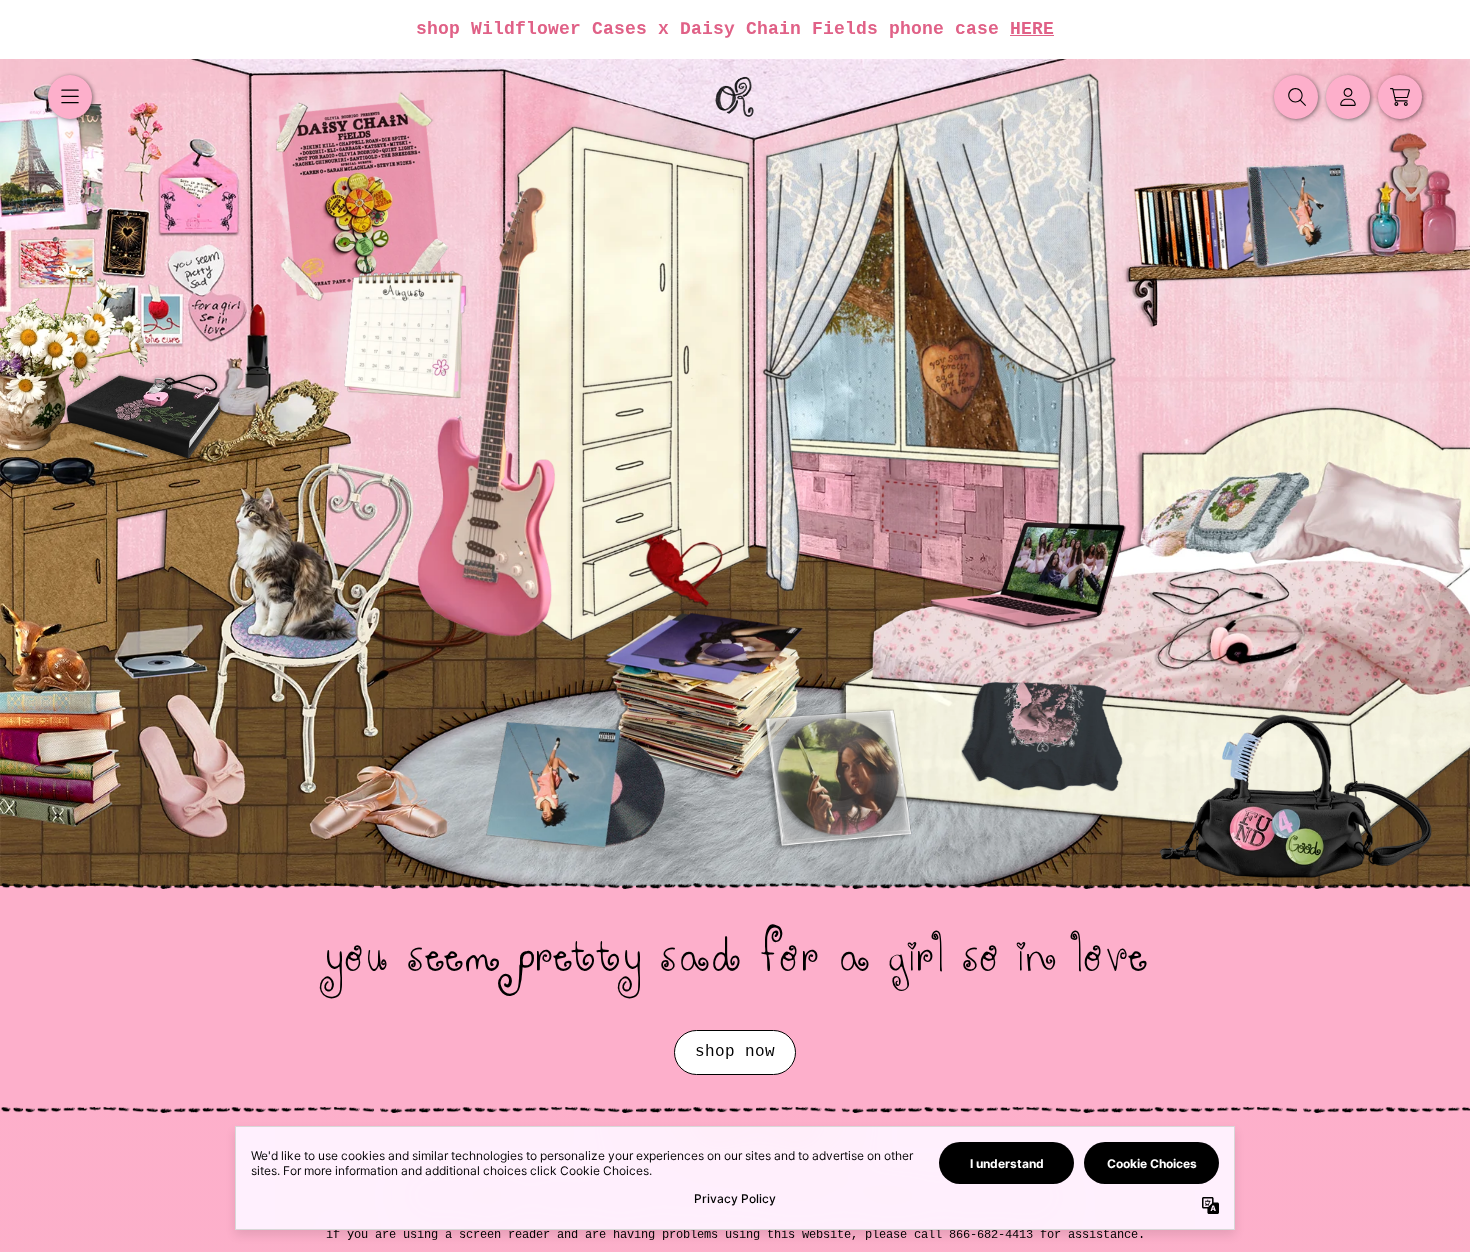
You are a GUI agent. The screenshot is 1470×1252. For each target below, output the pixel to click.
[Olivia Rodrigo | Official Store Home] (735, 97)
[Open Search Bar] (1296, 97)
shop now (735, 1052)
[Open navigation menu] (70, 97)
